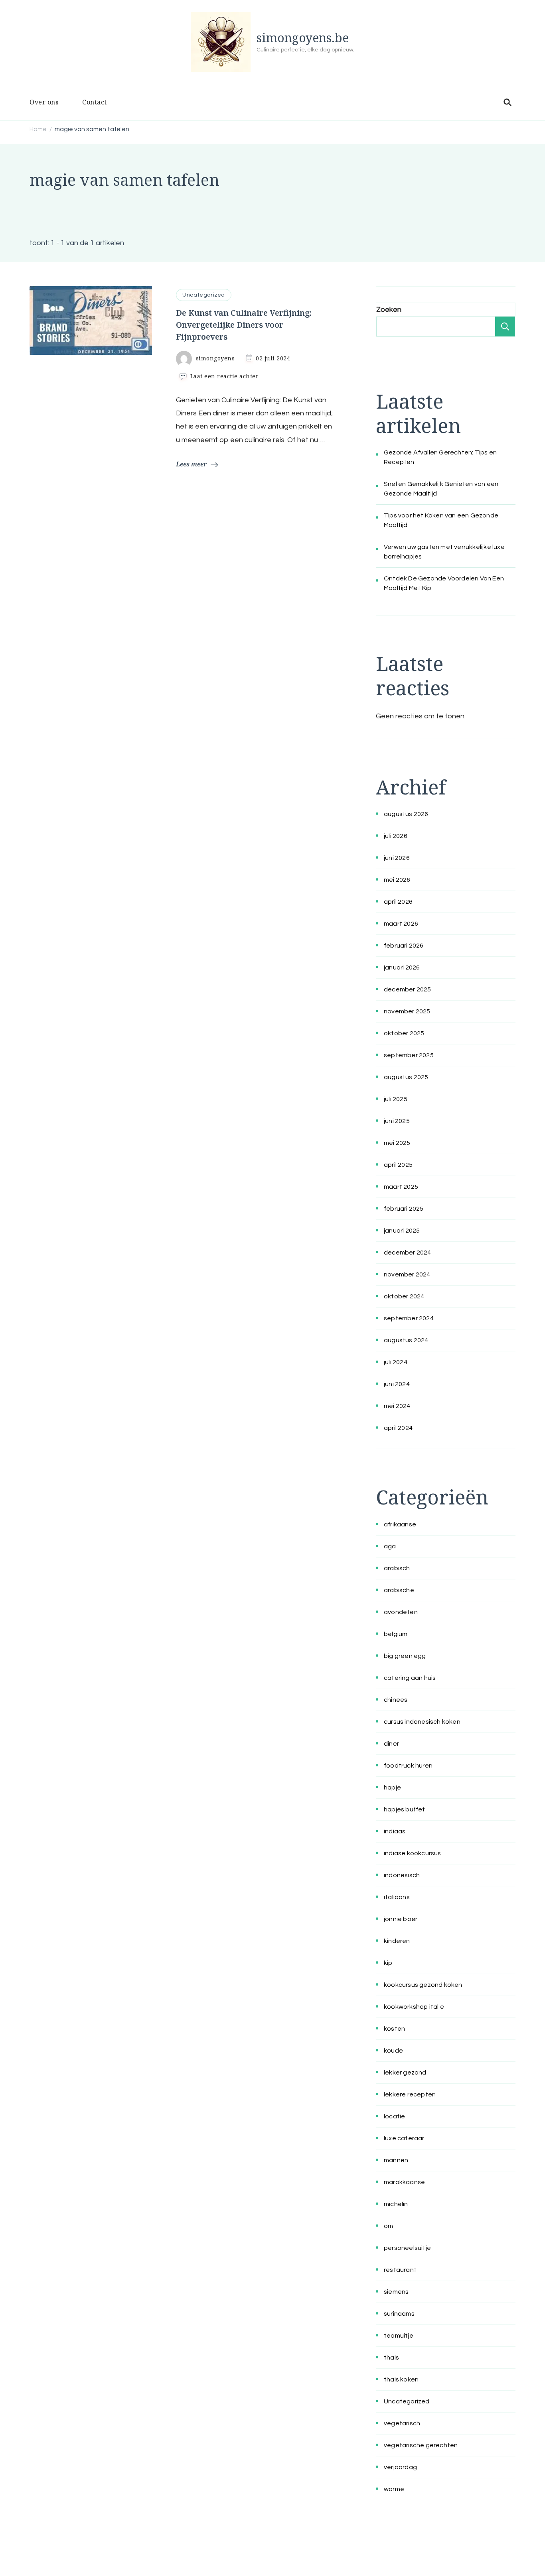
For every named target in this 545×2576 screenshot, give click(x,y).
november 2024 (407, 1274)
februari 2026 (404, 946)
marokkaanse (404, 2182)
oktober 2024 (404, 1296)
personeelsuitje (407, 2248)
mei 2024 (397, 1406)
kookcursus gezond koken (423, 1985)
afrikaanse (400, 1524)
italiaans (397, 1897)
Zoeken (389, 310)
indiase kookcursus (413, 1853)
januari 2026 (402, 967)
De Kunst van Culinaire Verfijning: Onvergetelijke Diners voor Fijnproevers (244, 325)
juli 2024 (396, 1362)
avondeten (401, 1612)
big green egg (405, 1656)
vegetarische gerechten (421, 2445)
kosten (394, 2029)
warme (394, 2489)
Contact (95, 102)
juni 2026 (397, 858)
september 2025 (409, 1055)
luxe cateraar (404, 2138)
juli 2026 (396, 836)
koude (393, 2051)
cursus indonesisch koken (422, 1722)
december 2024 (408, 1253)
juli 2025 (396, 1099)
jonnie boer (401, 1919)
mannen (396, 2160)
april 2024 (398, 1428)
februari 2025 (404, 1209)
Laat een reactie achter (225, 376)
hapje (392, 1787)
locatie (394, 2116)
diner (391, 1744)
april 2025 (398, 1165)
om (388, 2226)
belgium (396, 1634)
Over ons (44, 102)
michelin (396, 2204)
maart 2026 (401, 924)
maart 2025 (401, 1187)
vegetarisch (402, 2423)
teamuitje (399, 2336)
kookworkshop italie (414, 2007)
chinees (396, 1700)
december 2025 (408, 989)
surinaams (399, 2314)
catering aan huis (410, 1678)
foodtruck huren (408, 1766)
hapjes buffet (405, 1809)
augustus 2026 (406, 814)
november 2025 (407, 1011)
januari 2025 (402, 1231)
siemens (396, 2292)
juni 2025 (397, 1121)
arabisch (397, 1568)
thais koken (401, 2379)
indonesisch (402, 1875)
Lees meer (191, 464)
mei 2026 (397, 880)
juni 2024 (397, 1384)
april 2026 (398, 902)
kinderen (397, 1941)
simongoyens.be (303, 38)
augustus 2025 (406, 1077)
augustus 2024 (406, 1340)
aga (390, 1546)
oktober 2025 (404, 1033)
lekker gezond (405, 2073)
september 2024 (409, 1318)
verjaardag (400, 2467)
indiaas (395, 1831)
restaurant (400, 2270)
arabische (399, 1590)
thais (391, 2358)
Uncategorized (204, 295)
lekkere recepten (410, 2094)
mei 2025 (397, 1143)
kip (388, 1963)
